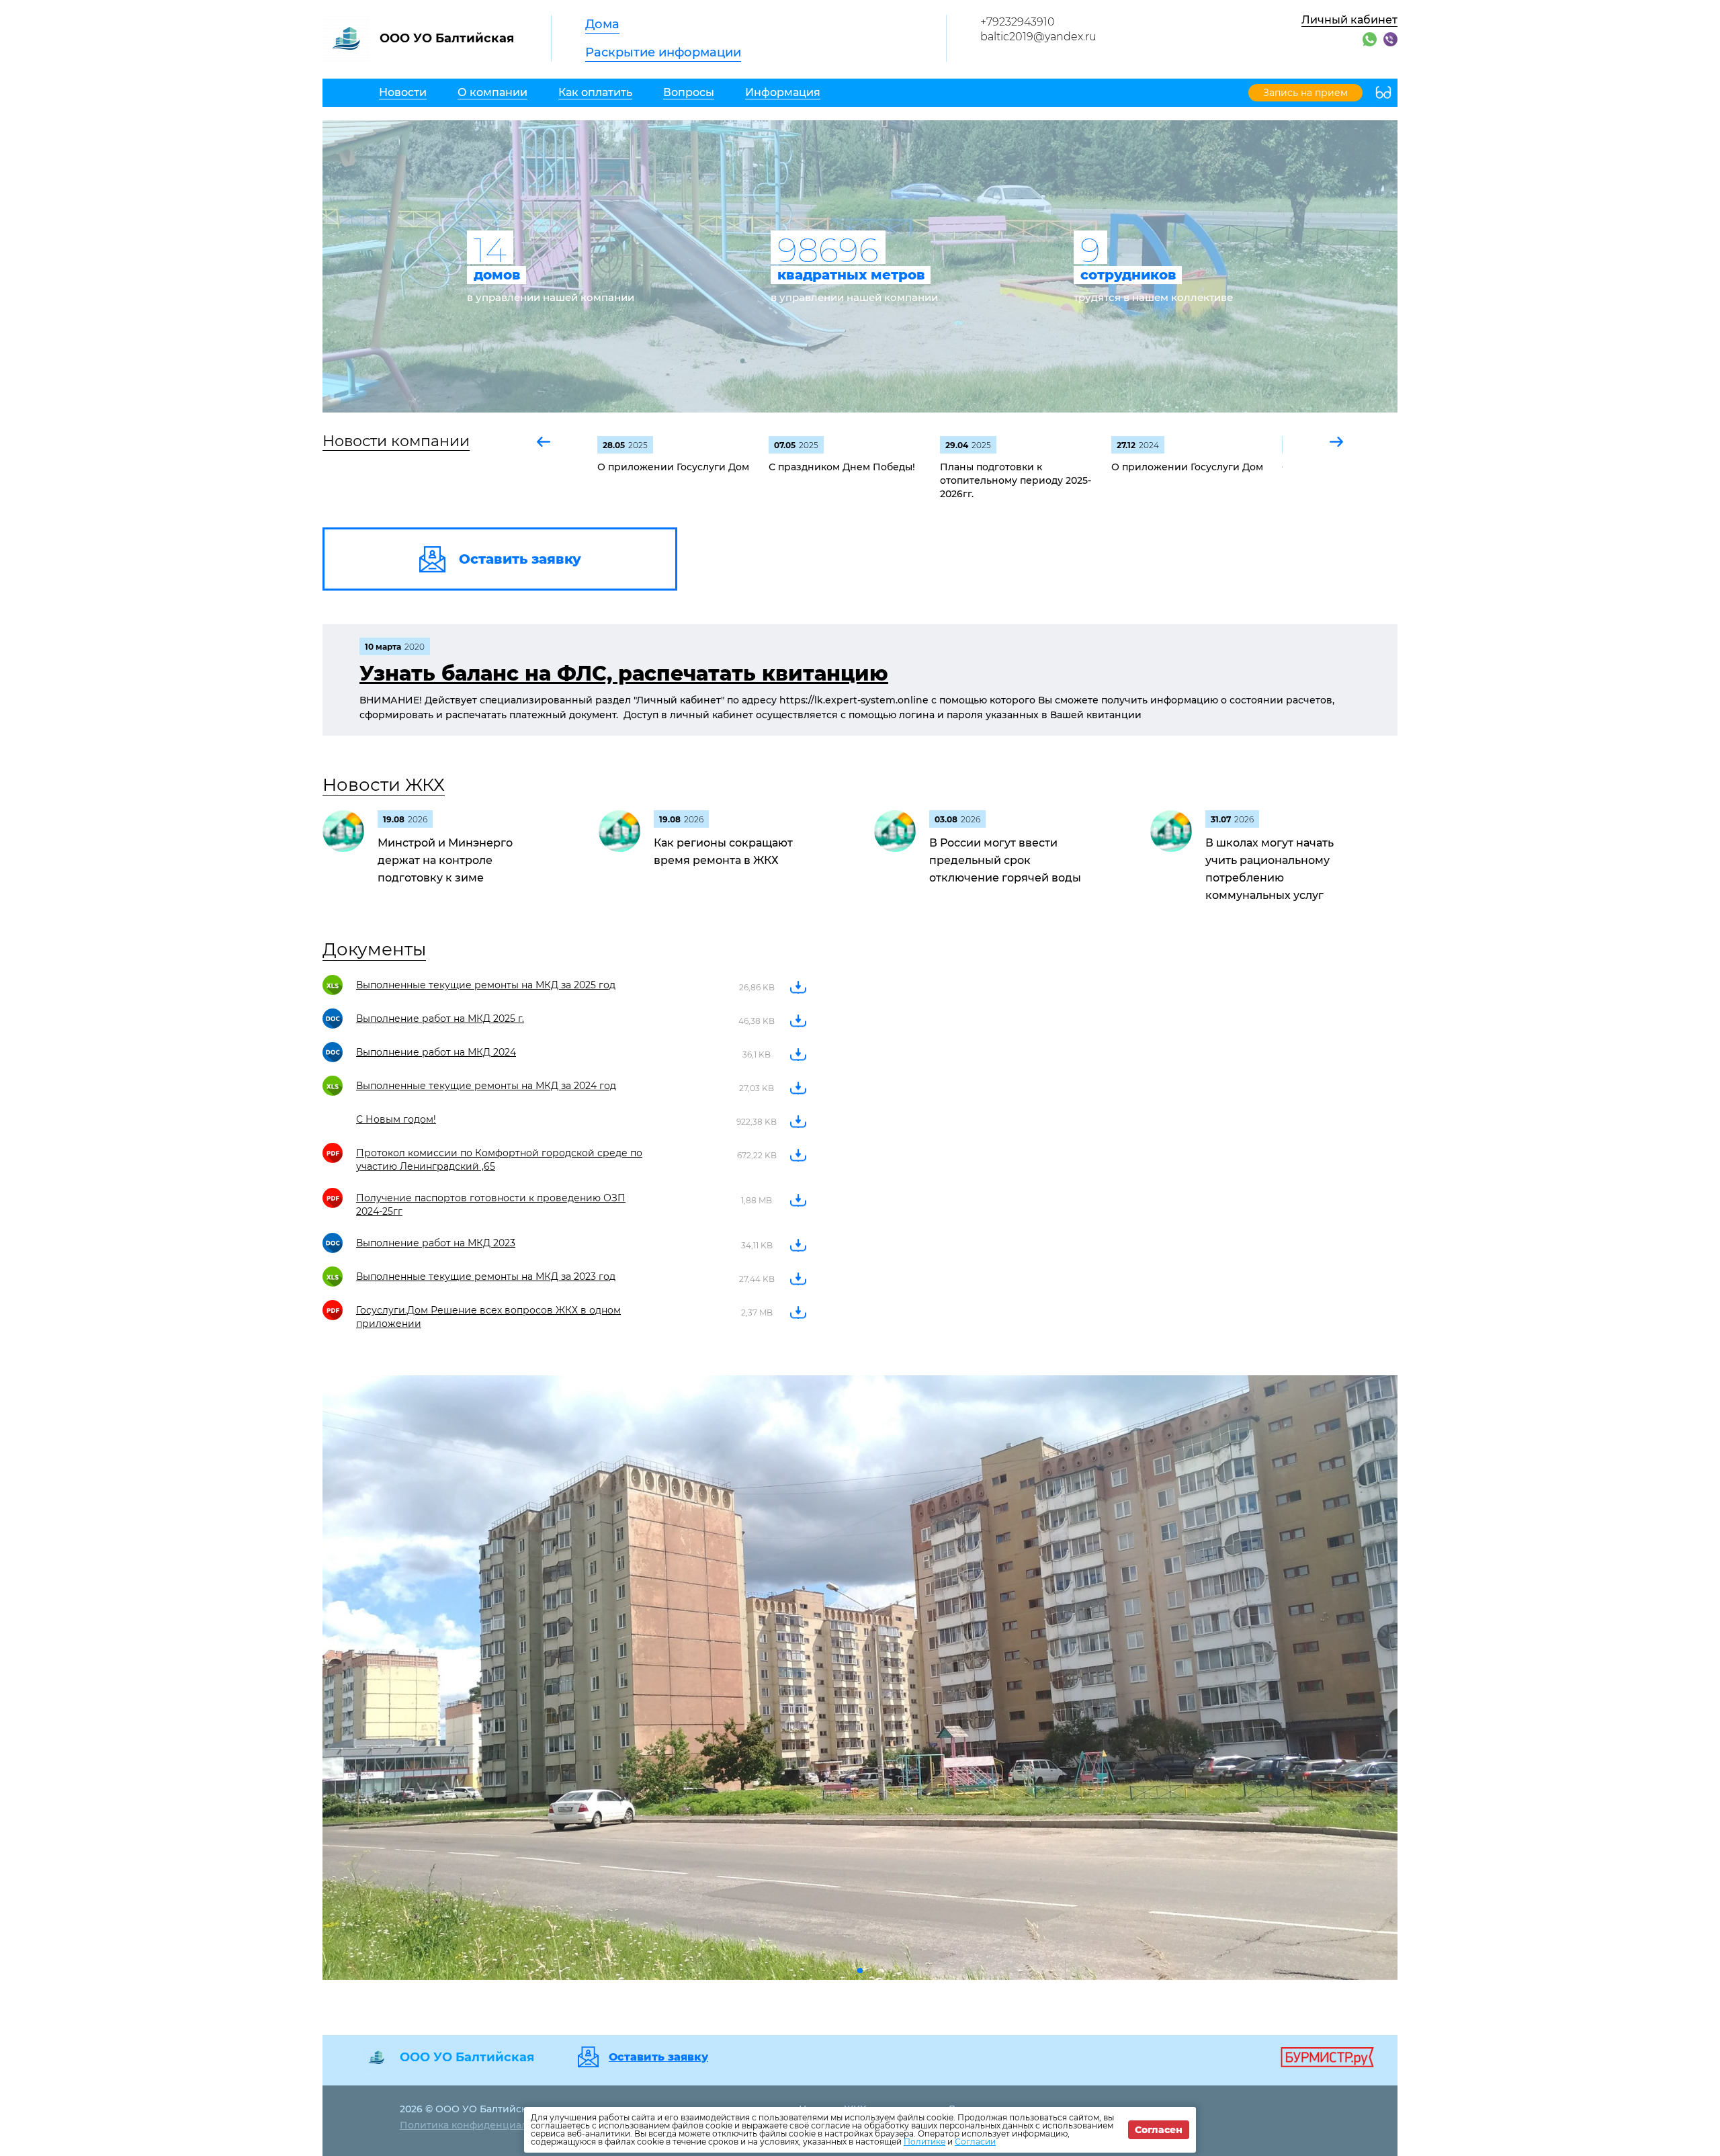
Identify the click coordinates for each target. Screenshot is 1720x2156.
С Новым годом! (396, 1119)
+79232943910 (1018, 22)
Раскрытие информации (663, 52)
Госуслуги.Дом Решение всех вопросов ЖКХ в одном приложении (488, 1317)
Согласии (975, 2142)
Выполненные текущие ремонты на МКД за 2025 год (486, 985)
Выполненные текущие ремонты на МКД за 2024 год (486, 1086)
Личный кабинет (1349, 20)
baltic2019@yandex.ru (1038, 37)
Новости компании (396, 441)
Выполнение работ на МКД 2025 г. (440, 1019)
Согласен (1159, 2130)
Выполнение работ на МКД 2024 (436, 1052)
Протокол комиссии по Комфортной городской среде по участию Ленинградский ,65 (499, 1160)
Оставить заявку (658, 2057)
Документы (374, 949)
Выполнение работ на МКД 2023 (436, 1243)
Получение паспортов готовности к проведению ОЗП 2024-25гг (491, 1205)
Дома (602, 24)
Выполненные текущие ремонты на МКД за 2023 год (486, 1277)
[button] (544, 442)
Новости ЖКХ (384, 785)
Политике (924, 2142)
